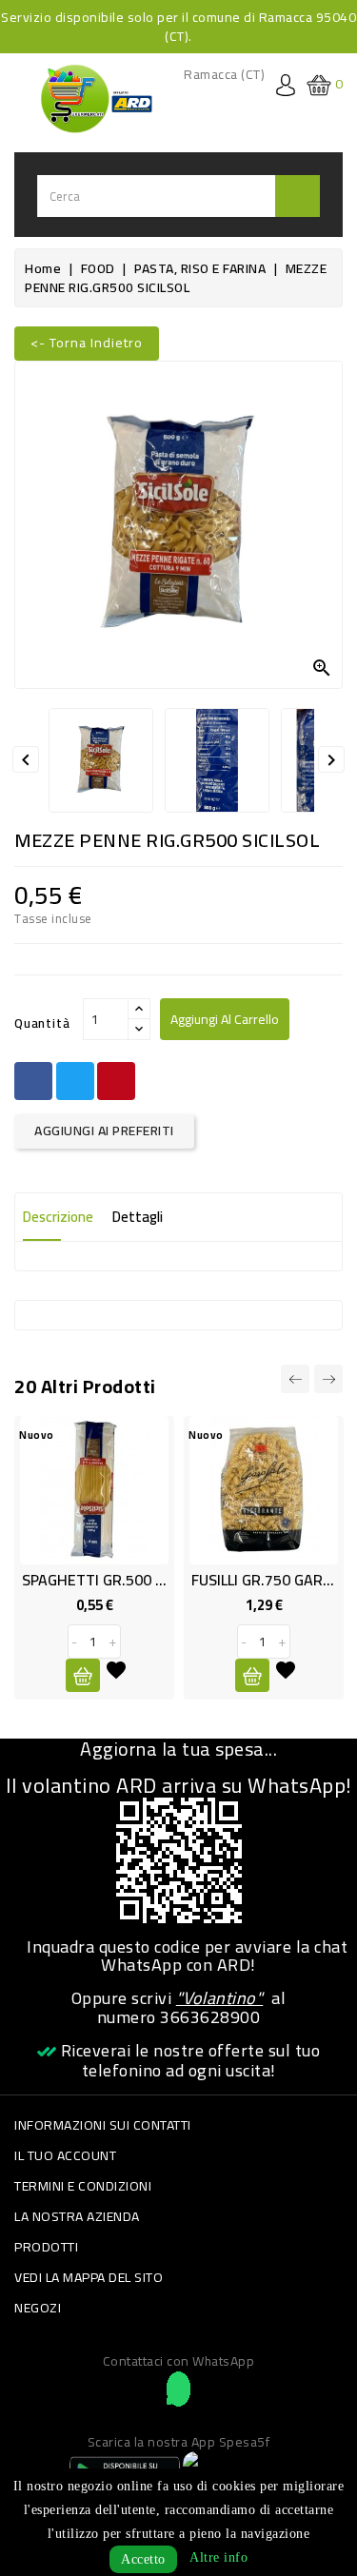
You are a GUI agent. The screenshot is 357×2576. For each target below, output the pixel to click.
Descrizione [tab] (58, 1217)
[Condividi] (33, 1081)
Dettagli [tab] (138, 1217)
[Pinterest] (116, 1081)
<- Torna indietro (87, 343)
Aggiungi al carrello (225, 1019)
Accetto (143, 2559)
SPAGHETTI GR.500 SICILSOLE (121, 1580)
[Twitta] (75, 1081)
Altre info (218, 2557)
